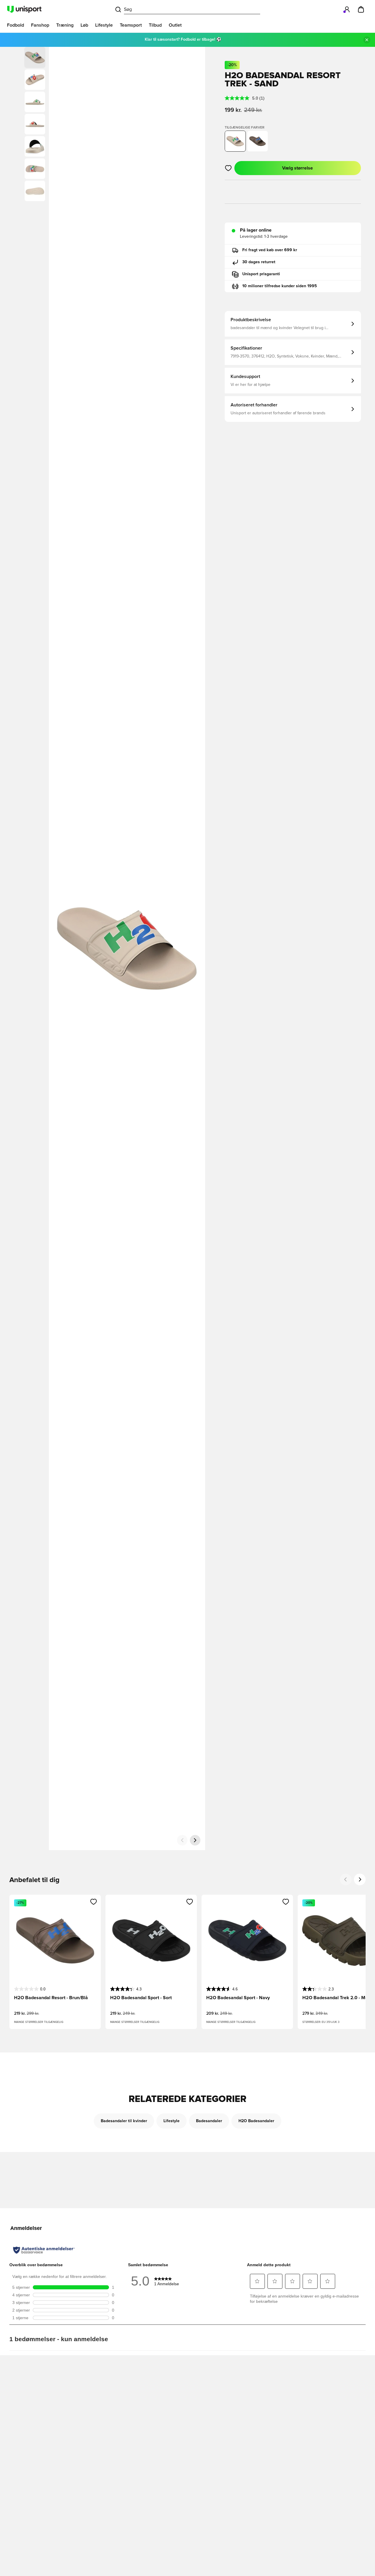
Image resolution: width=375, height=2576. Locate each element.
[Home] (24, 9)
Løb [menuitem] (84, 25)
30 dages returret (259, 262)
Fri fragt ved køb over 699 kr (270, 250)
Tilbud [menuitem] (155, 25)
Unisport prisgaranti (261, 274)
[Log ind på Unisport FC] (347, 9)
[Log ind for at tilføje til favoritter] (228, 168)
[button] (35, 80)
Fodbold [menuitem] (16, 25)
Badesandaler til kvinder (124, 2121)
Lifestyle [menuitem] (104, 25)
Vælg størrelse (298, 168)
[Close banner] (367, 40)
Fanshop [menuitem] (40, 25)
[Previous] (346, 1879)
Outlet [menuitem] (175, 25)
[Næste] (195, 1840)
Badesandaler (209, 2121)
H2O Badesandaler (256, 2121)
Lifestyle (172, 2121)
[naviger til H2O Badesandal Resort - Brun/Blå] (258, 141)
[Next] (360, 1879)
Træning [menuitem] (65, 25)
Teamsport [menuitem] (131, 25)
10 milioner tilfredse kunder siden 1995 (280, 286)
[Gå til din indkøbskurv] (361, 9)
